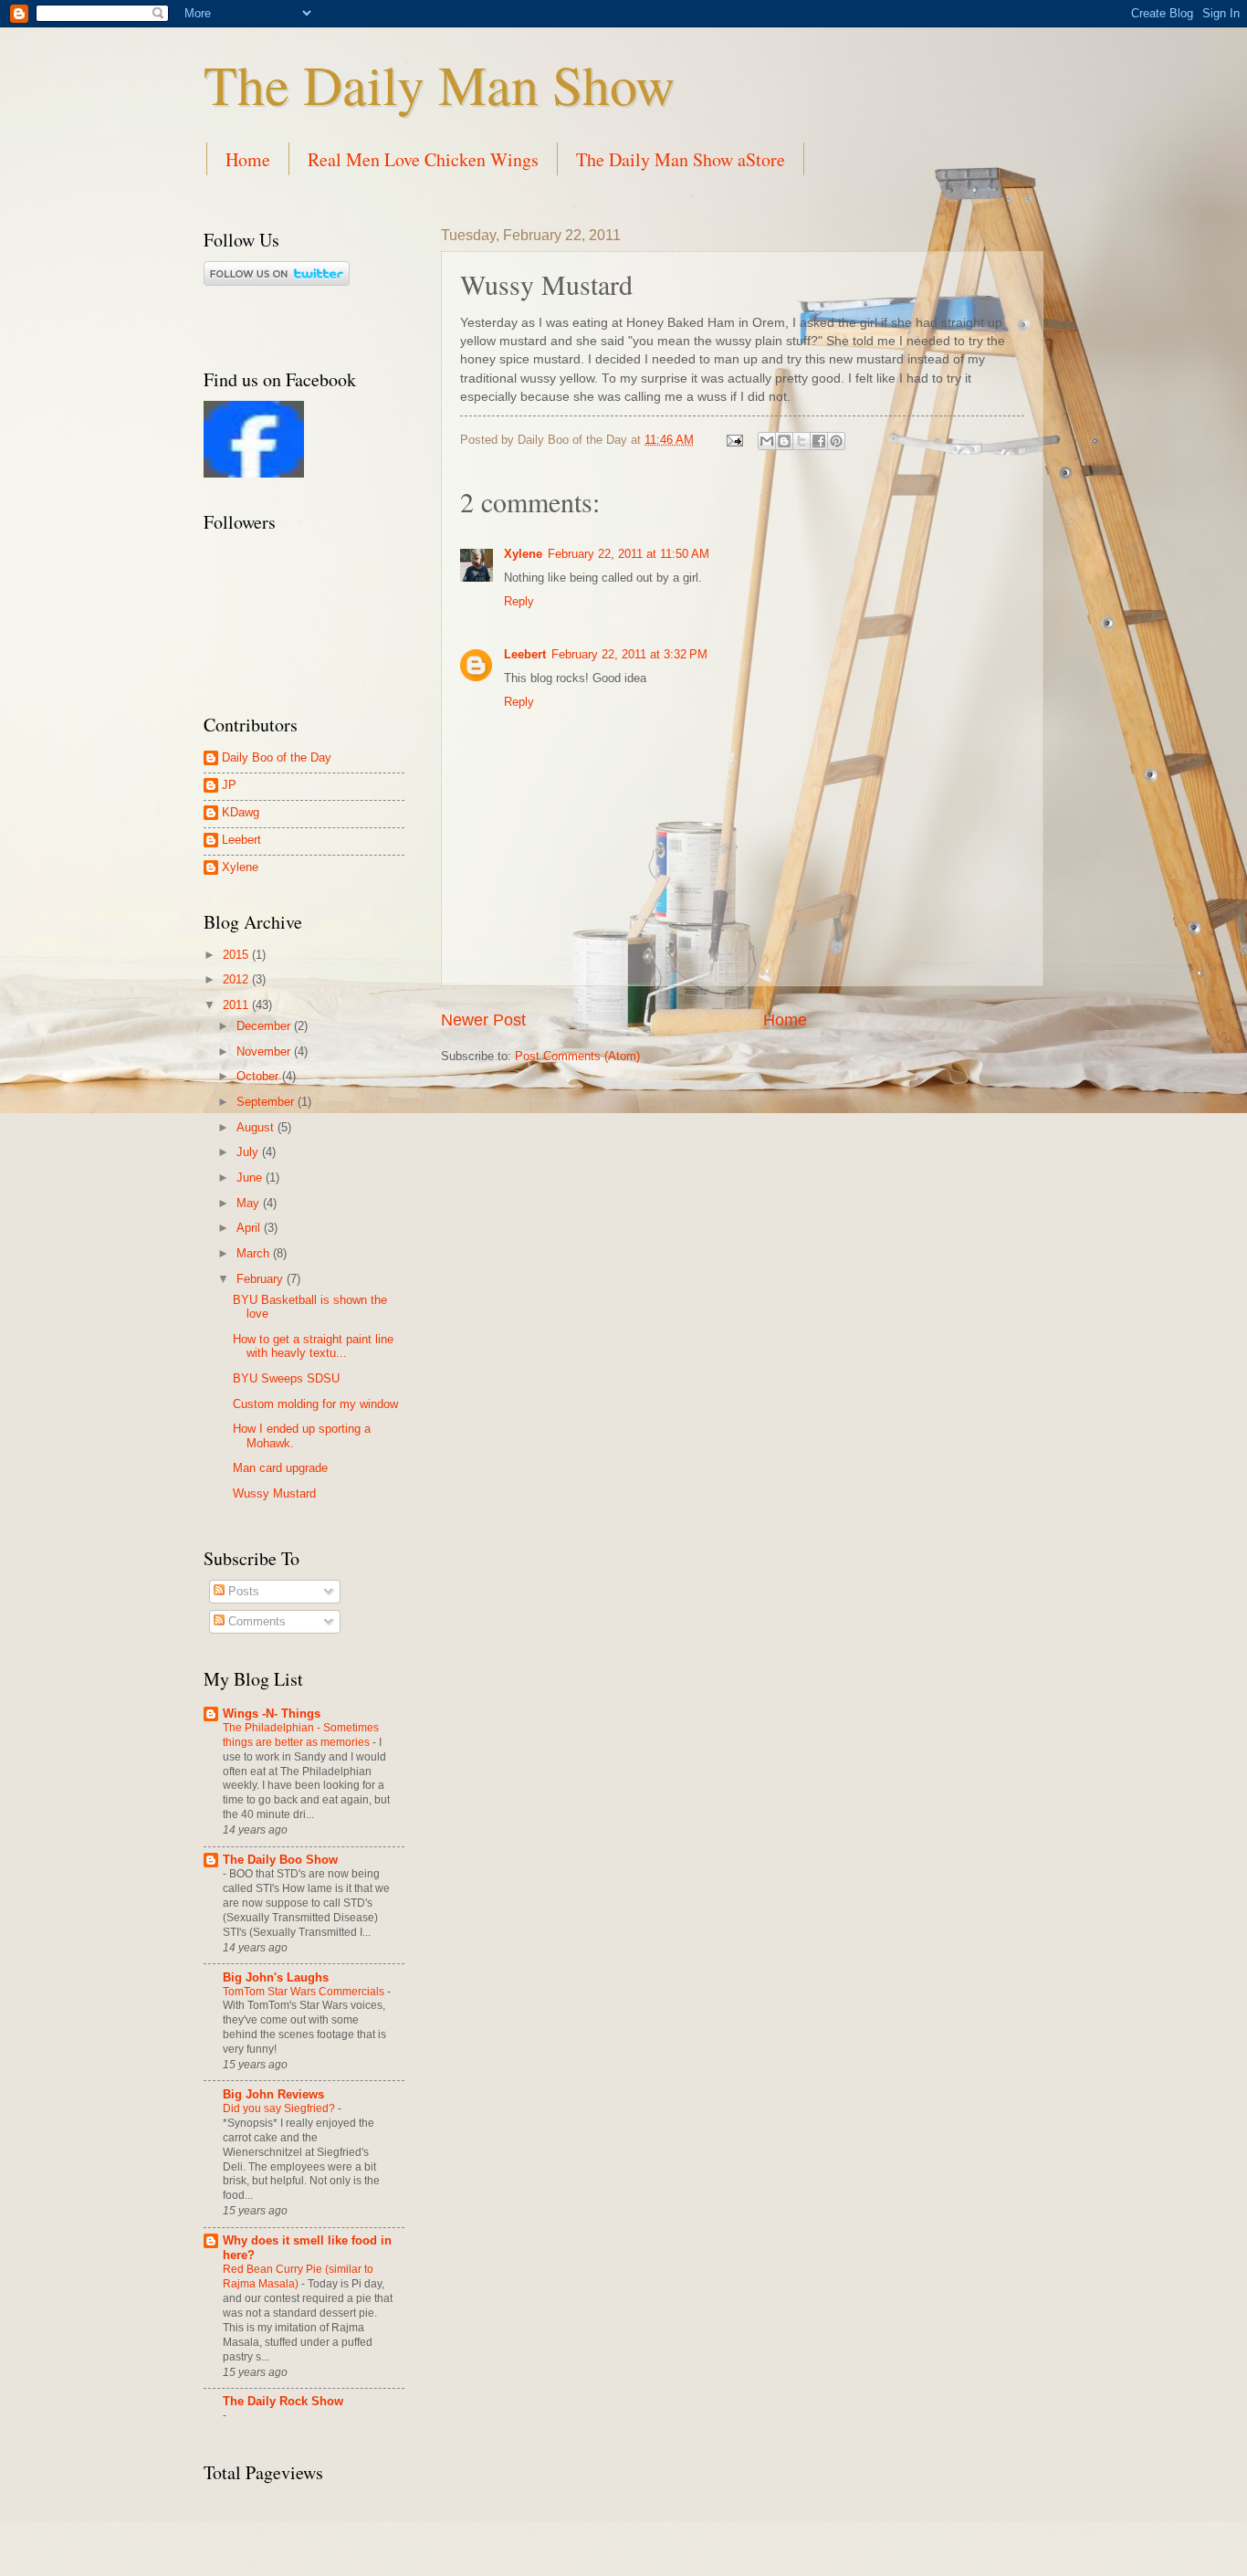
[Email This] (767, 441)
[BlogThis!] (784, 441)
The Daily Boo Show (280, 1860)
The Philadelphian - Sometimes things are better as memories (301, 1735)
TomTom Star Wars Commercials (305, 1992)
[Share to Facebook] (819, 441)
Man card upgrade (280, 1468)
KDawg (241, 812)
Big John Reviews (273, 2094)
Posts (242, 1591)
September (267, 1102)
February (262, 1279)
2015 (237, 955)
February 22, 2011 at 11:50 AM (629, 554)
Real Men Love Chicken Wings (423, 159)
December (265, 1026)
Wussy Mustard (274, 1493)
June (251, 1178)
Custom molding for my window (315, 1404)
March (255, 1253)
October (259, 1076)
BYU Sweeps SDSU (286, 1378)
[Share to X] (802, 441)
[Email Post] (734, 440)
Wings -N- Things (272, 1714)
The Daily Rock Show (283, 2401)
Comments (255, 1621)
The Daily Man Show (439, 84)
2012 (237, 979)
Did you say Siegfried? (280, 2108)
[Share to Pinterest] (836, 441)
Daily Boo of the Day (277, 757)
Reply (519, 601)
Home (248, 159)
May (250, 1203)
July (249, 1152)
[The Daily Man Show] (254, 473)
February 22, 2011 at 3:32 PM (629, 654)
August (257, 1127)
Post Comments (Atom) (577, 1056)
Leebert (525, 654)
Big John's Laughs (276, 1977)
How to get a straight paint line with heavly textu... (313, 1346)
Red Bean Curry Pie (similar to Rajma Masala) (298, 2276)
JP (229, 785)
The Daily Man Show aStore (681, 159)
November (265, 1051)
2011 (237, 1005)
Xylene (523, 554)
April (250, 1228)
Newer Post (483, 1020)
